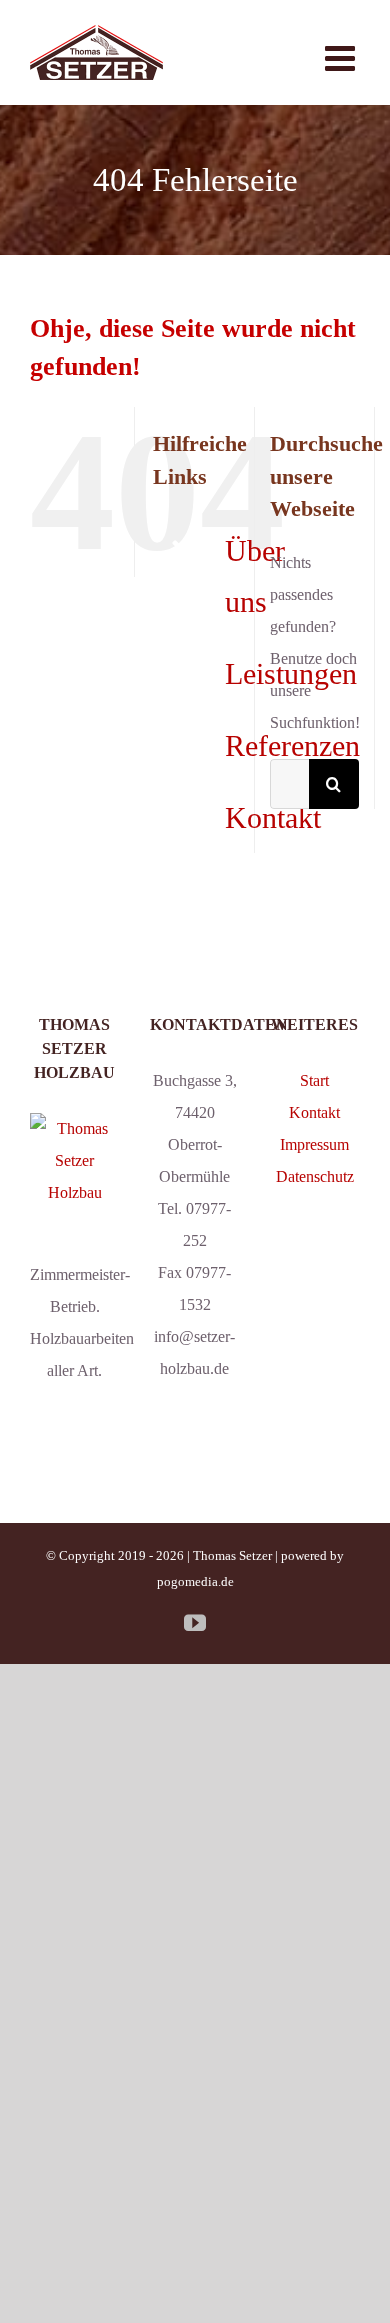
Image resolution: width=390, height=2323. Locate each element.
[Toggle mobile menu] (342, 57)
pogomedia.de (195, 1581)
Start (314, 1080)
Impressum (314, 1144)
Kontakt (273, 817)
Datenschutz (315, 1176)
